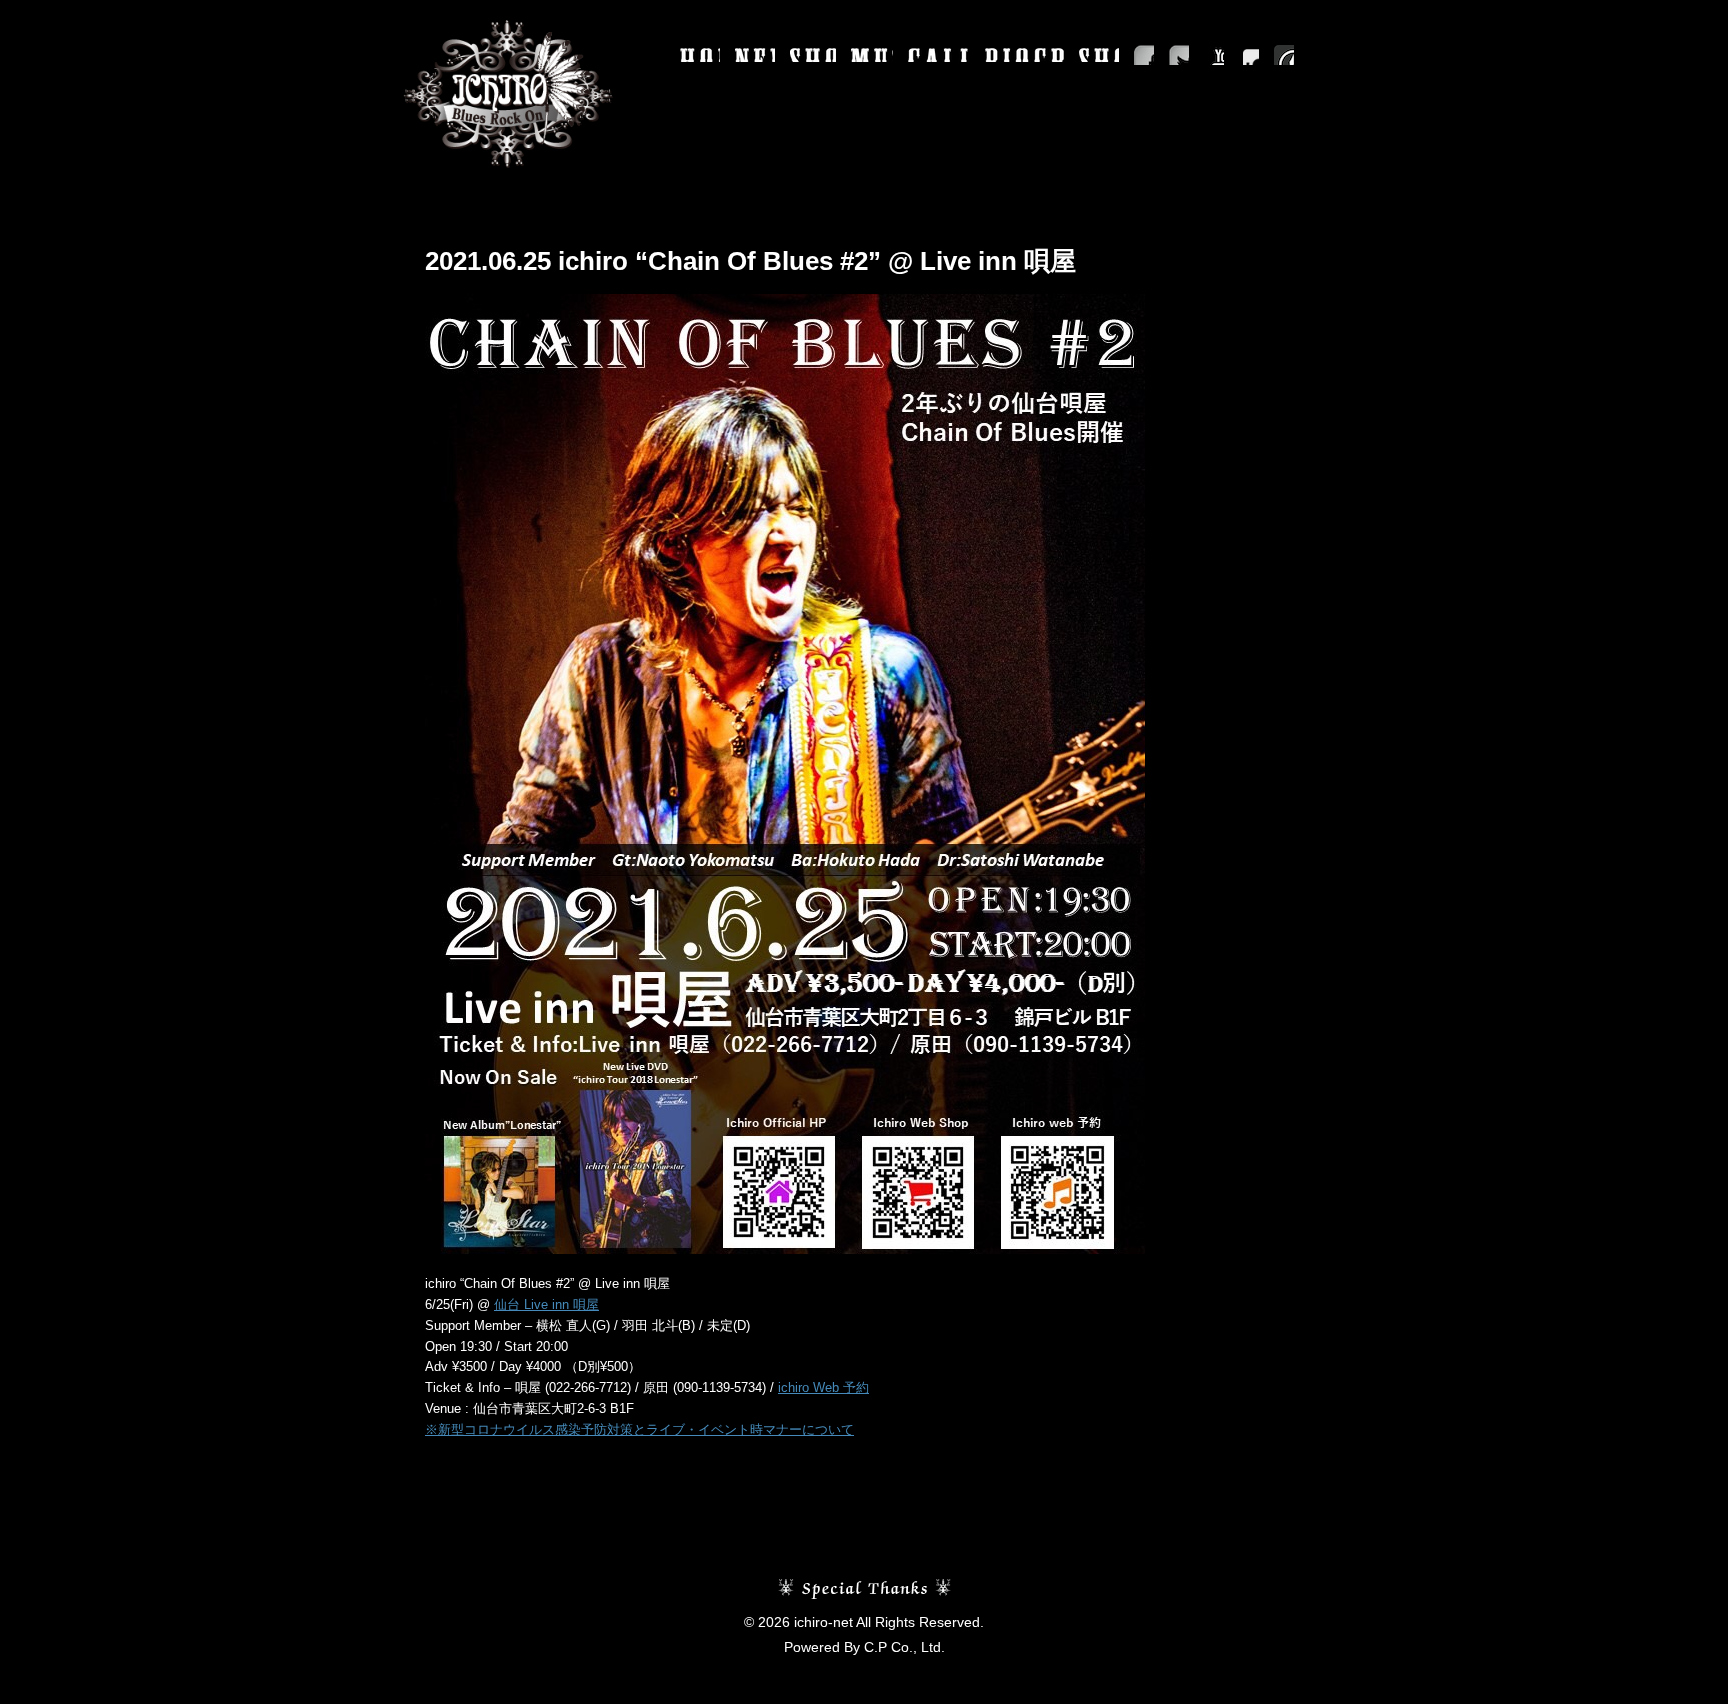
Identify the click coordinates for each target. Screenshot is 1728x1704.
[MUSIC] (872, 55)
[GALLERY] (939, 55)
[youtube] (1214, 55)
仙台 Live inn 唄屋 (546, 1304)
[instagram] (1249, 55)
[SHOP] (1099, 55)
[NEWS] (755, 55)
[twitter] (1179, 55)
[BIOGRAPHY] (1024, 55)
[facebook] (1144, 55)
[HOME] (700, 55)
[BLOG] (1284, 55)
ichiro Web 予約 (823, 1387)
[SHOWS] (813, 55)
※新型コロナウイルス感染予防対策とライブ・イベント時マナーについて (639, 1429)
